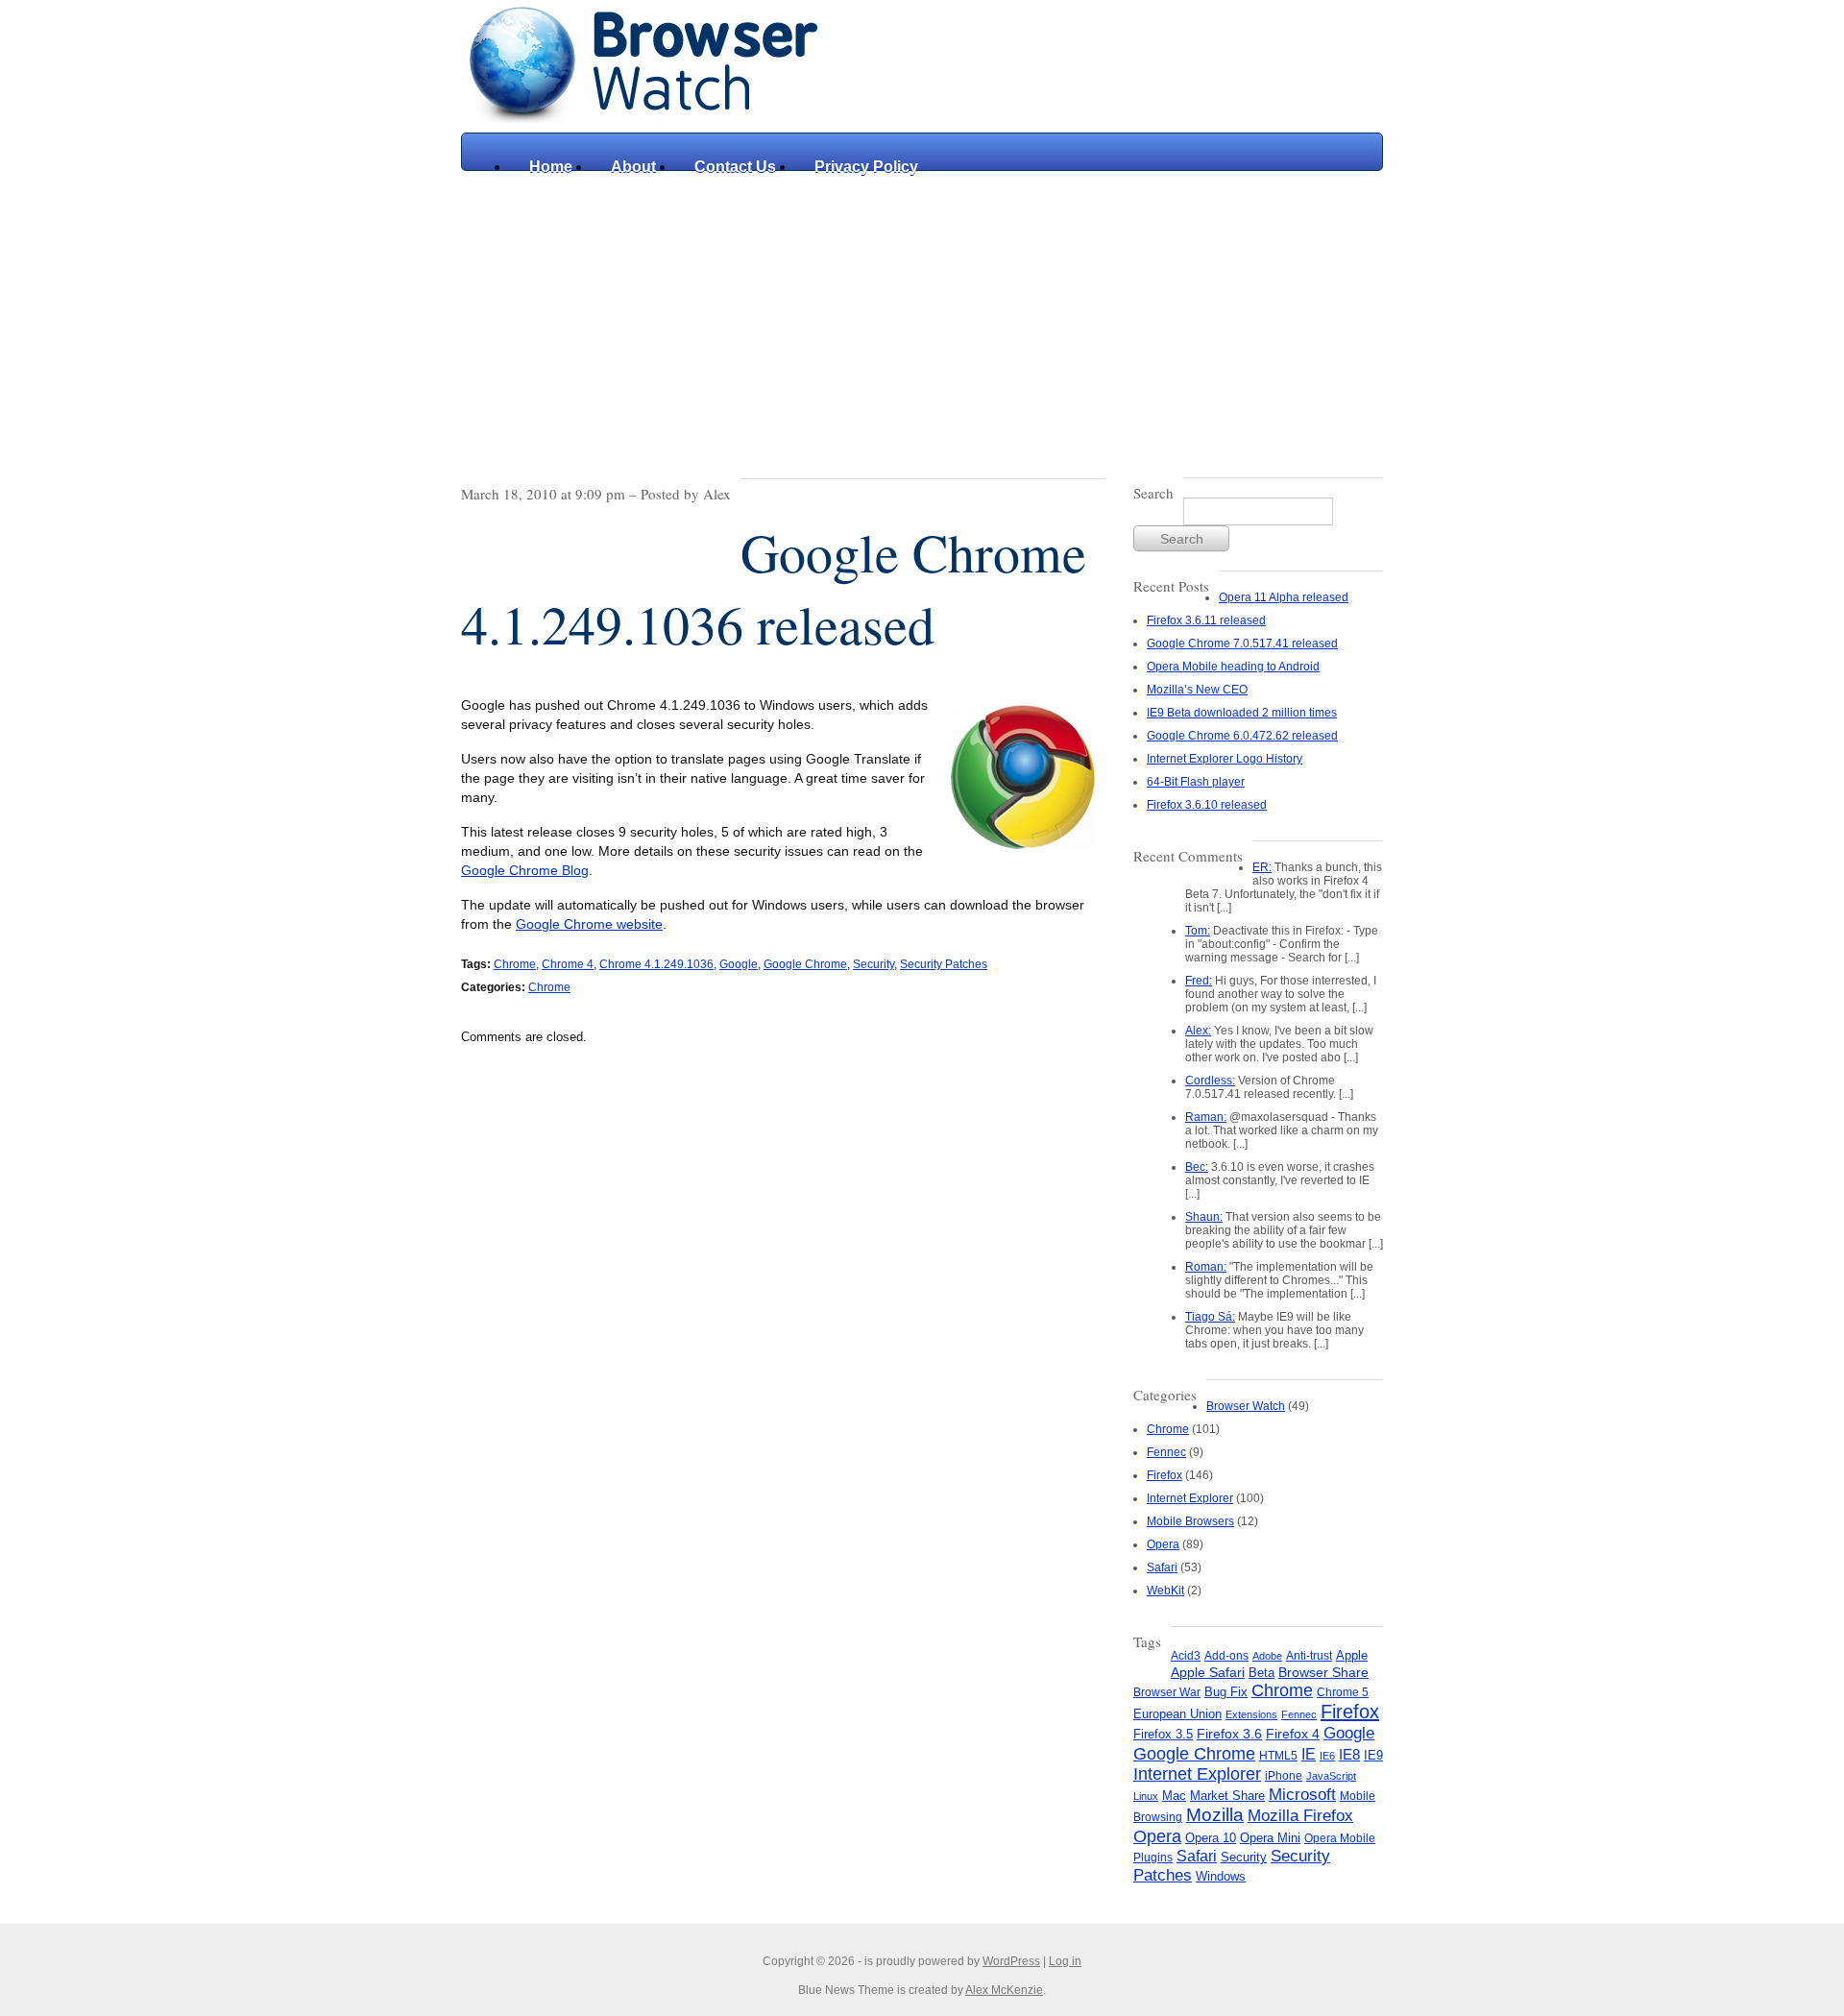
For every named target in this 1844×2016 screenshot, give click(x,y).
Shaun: (1204, 1217)
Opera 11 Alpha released (1284, 597)
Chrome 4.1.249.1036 (656, 964)
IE (1309, 1754)
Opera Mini (1270, 1838)
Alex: (1198, 1031)
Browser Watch (1246, 1406)
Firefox (1165, 1475)
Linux (1146, 1796)
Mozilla (1215, 1815)
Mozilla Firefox (1300, 1815)
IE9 (1373, 1755)
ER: (1262, 867)
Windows (1221, 1876)
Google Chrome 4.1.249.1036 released (774, 588)
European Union (1177, 1714)
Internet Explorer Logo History (1225, 759)
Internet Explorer (1190, 1498)
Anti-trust (1309, 1656)
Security (873, 964)
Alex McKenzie (1004, 1990)
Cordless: (1210, 1081)
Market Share (1227, 1796)
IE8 (1349, 1754)
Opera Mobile (1340, 1838)
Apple (1352, 1655)
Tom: (1198, 931)
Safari (1162, 1567)
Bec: (1197, 1167)
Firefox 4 (1293, 1734)
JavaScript (1331, 1776)
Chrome (515, 964)
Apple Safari (1208, 1673)
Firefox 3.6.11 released (1206, 620)
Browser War (1167, 1692)
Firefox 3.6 (1229, 1734)
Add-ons (1226, 1656)
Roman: (1206, 1267)
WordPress (1011, 1961)
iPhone (1284, 1776)
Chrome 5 (1343, 1692)
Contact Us (735, 167)
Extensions (1251, 1714)
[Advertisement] (922, 315)
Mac (1174, 1796)
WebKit (1165, 1591)
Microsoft (1302, 1794)
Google (739, 964)
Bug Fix (1226, 1692)
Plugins (1153, 1858)
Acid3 (1186, 1656)
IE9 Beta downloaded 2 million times (1242, 713)
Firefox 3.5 (1163, 1734)
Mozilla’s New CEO (1197, 690)
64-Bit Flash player (1196, 782)
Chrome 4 (568, 964)
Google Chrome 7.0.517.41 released (1242, 644)
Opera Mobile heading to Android (1233, 667)
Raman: (1206, 1117)
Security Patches (944, 964)
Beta (1262, 1673)
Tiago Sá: (1210, 1317)
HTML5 (1278, 1756)
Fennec (1166, 1452)
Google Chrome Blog (525, 870)
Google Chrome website (589, 924)
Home (551, 167)
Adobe (1267, 1656)
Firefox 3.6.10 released (1207, 805)
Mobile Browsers (1190, 1521)
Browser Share (1323, 1673)
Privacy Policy (866, 167)
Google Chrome (805, 964)
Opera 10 (1211, 1838)
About (633, 167)
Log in (1065, 1961)
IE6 (1327, 1756)
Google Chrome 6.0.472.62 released (1242, 736)
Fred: (1199, 981)
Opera (1163, 1544)
